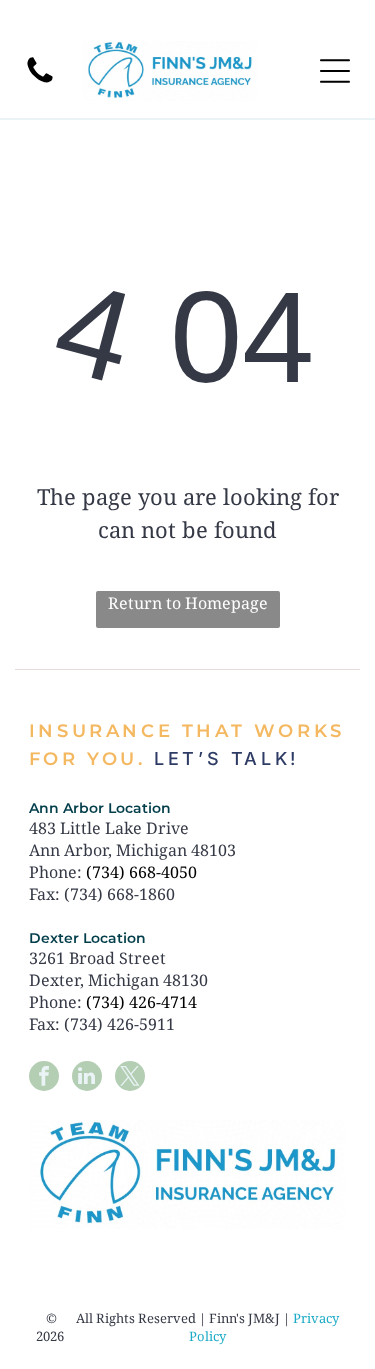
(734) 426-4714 (141, 1002)
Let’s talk (222, 758)
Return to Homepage (188, 603)
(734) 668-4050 (141, 872)
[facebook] (44, 1078)
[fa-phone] (40, 81)
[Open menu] (335, 71)
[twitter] (130, 1078)
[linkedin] (87, 1078)
